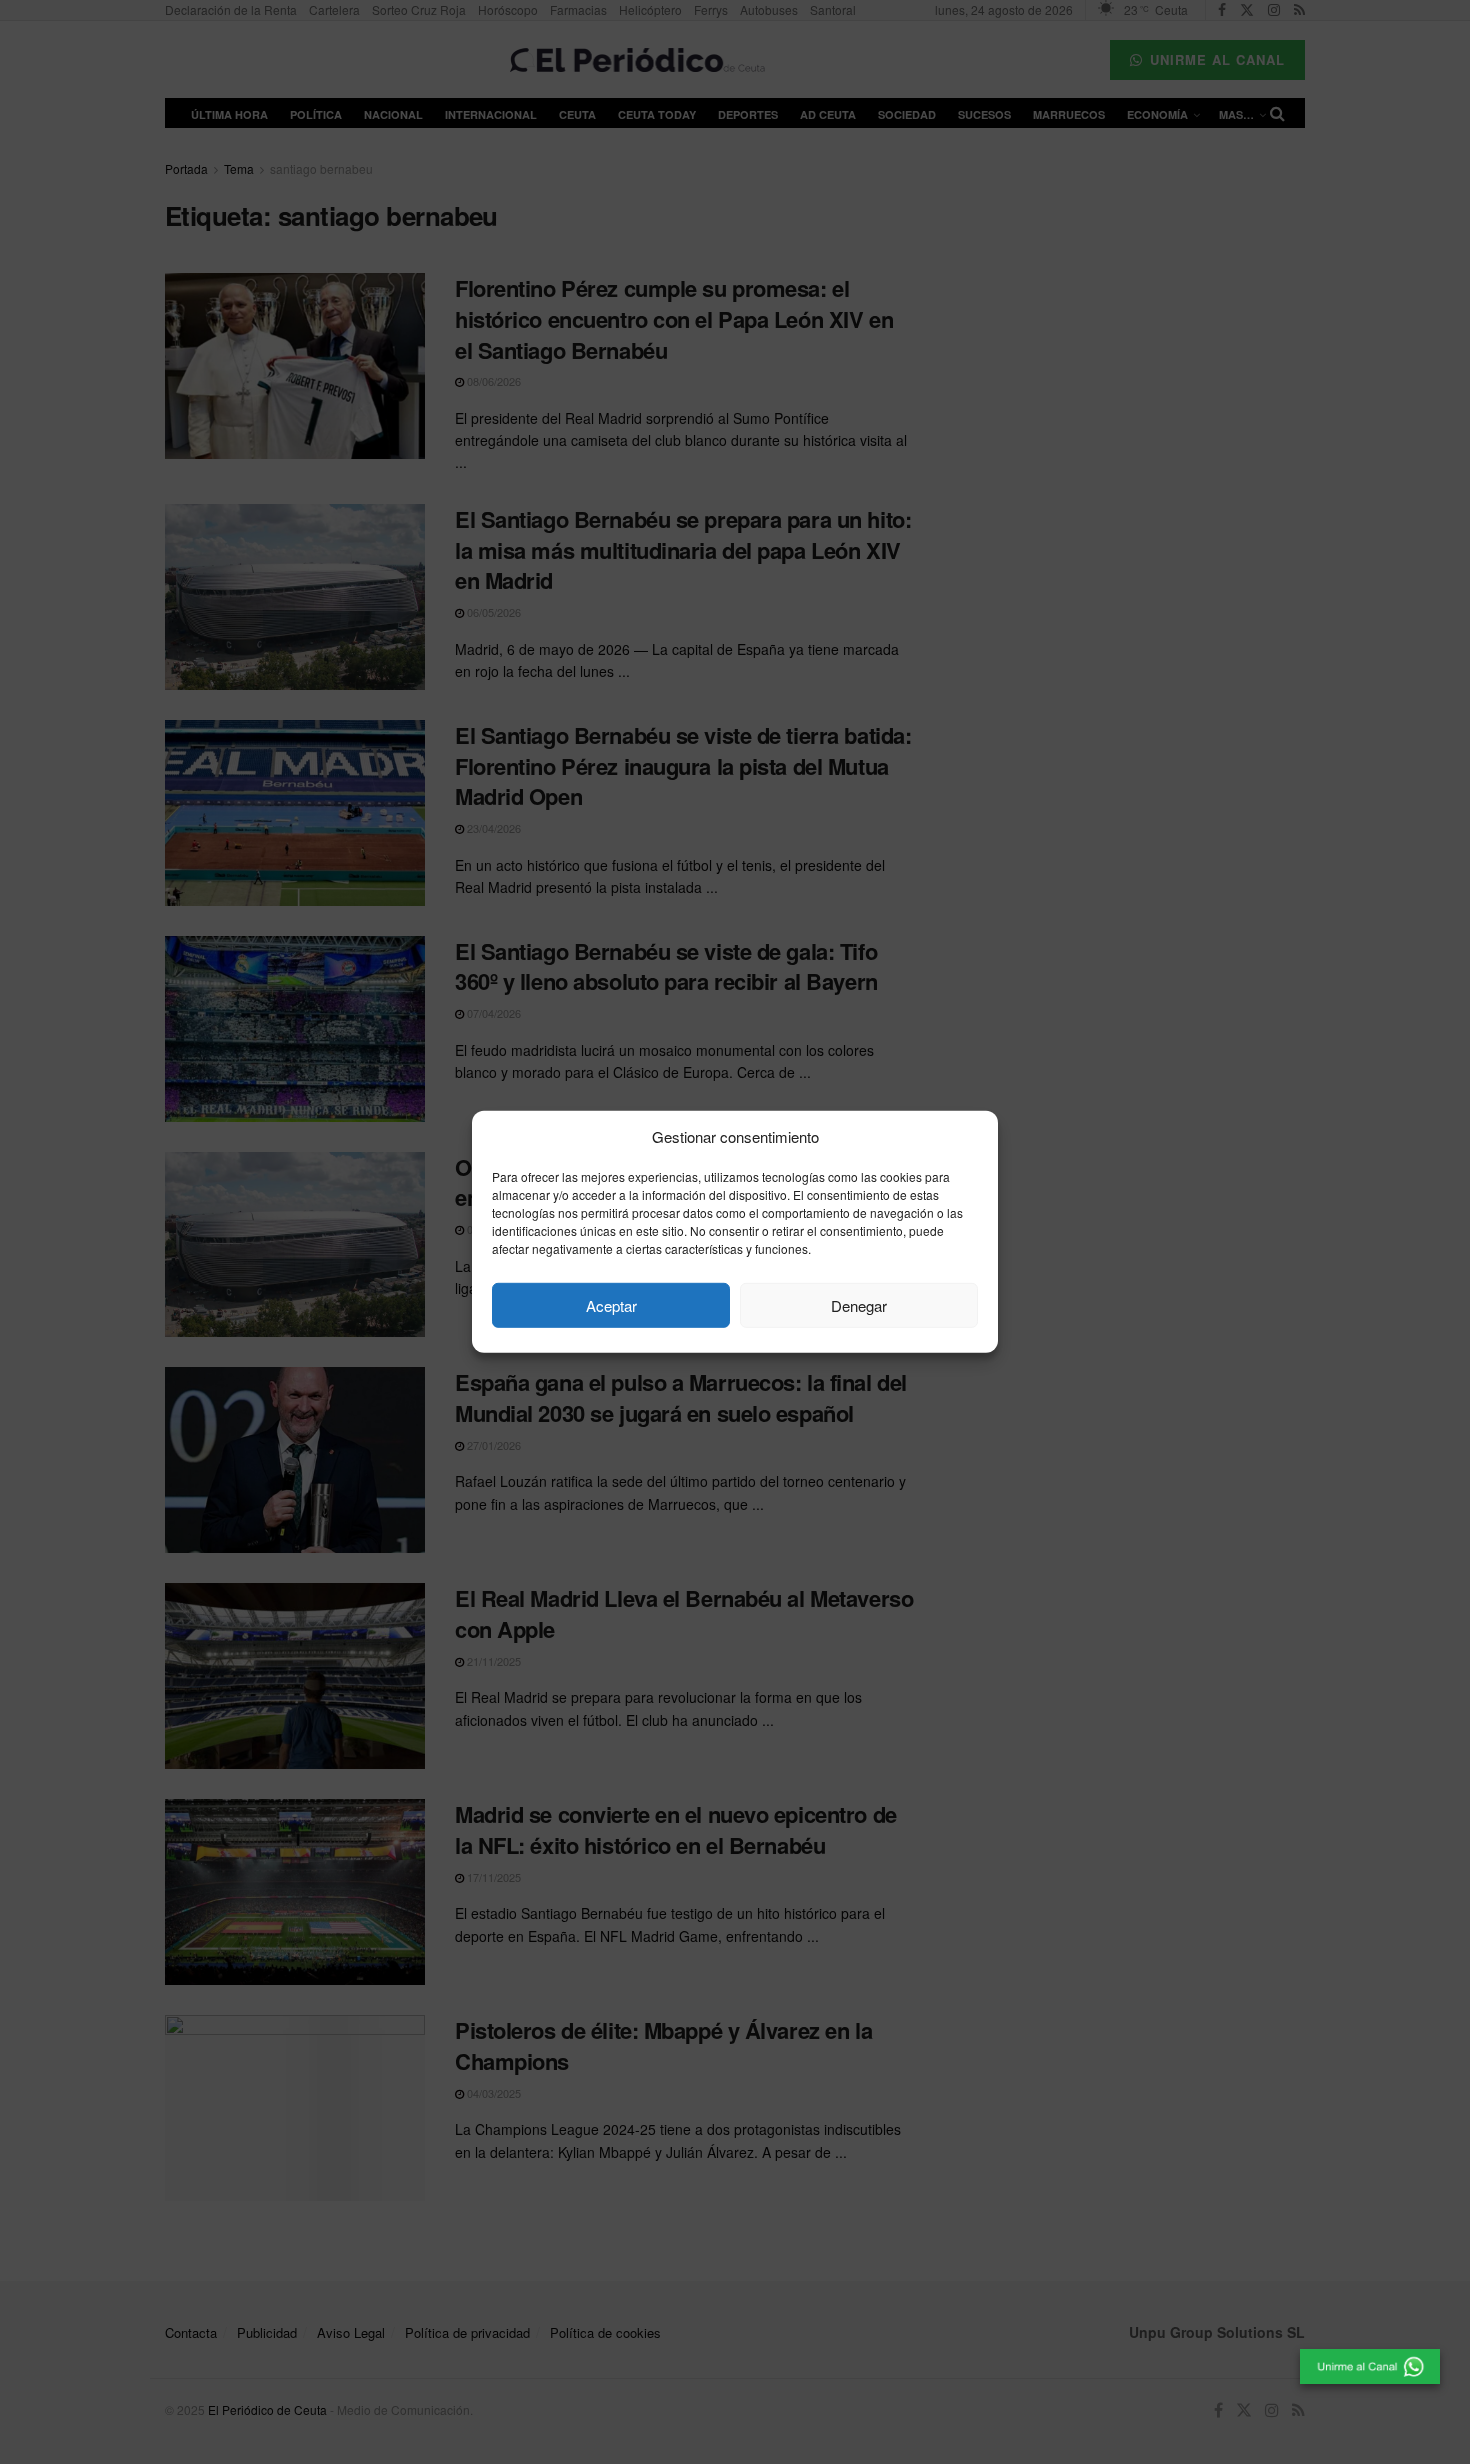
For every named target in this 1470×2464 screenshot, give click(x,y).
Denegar (859, 1305)
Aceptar (611, 1305)
